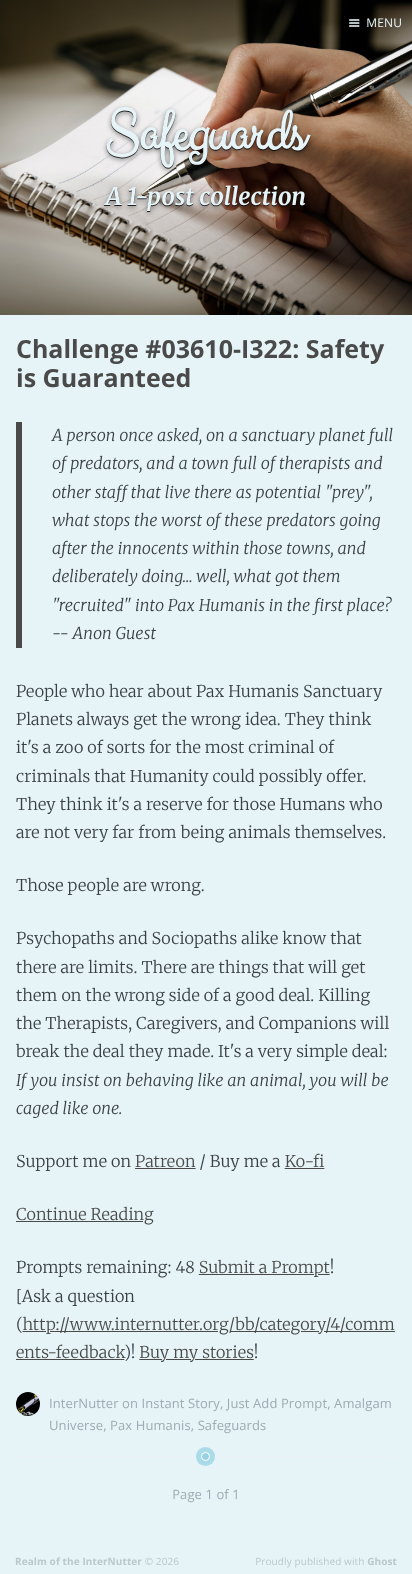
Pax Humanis (150, 1425)
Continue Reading (85, 1215)
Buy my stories (196, 1353)
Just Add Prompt (277, 1403)
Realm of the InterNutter (78, 1561)
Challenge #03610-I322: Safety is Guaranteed (200, 363)
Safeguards (232, 1425)
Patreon (165, 1162)
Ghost (382, 1561)
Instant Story (181, 1403)
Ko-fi (305, 1162)
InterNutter (84, 1403)
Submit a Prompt (264, 1268)
